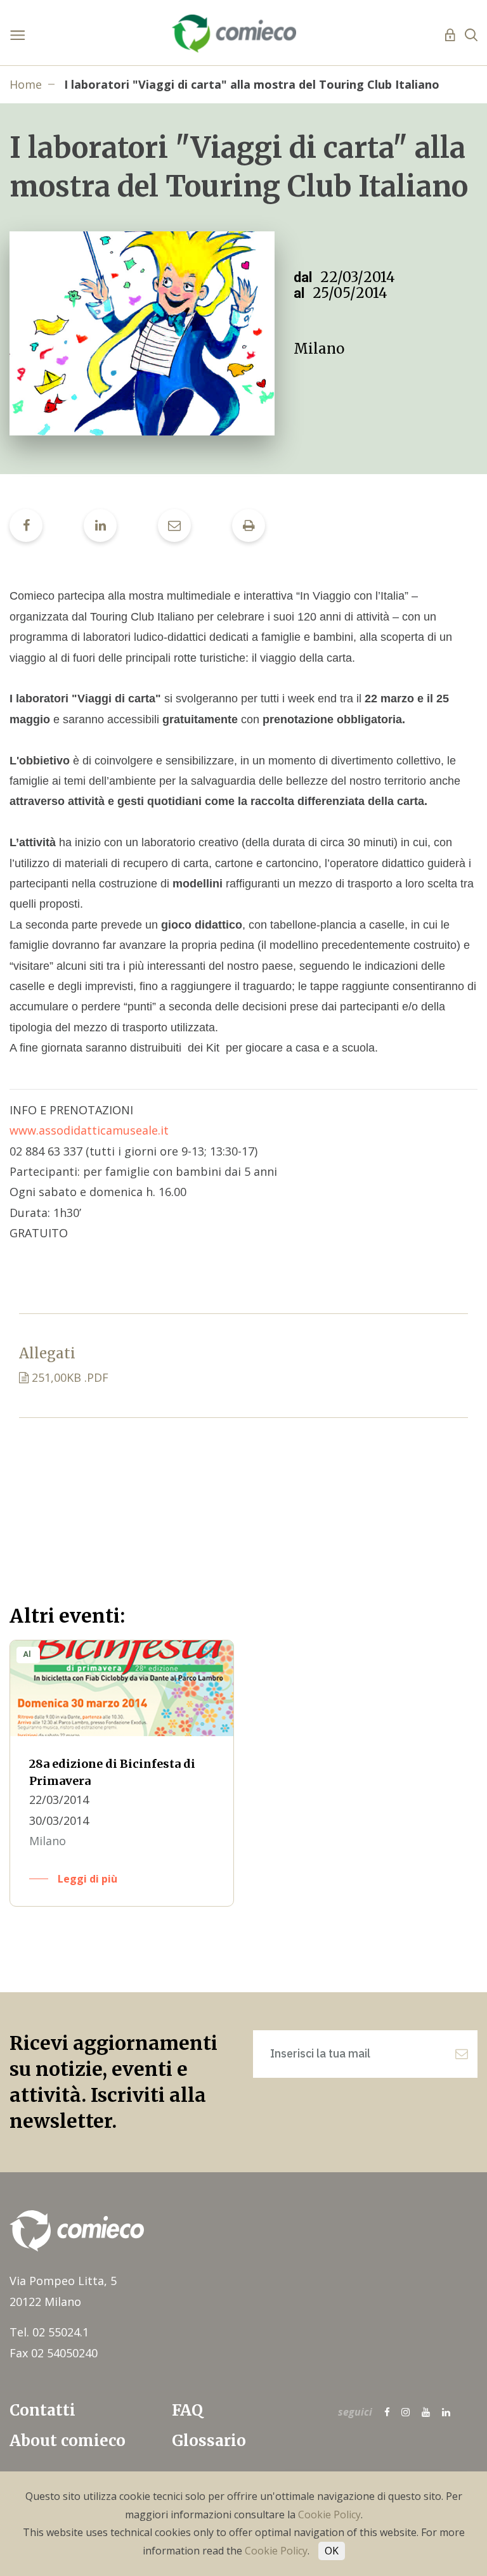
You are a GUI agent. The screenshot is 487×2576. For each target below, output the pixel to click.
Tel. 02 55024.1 (49, 2332)
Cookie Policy (329, 2515)
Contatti (42, 2410)
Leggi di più (88, 1879)
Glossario (209, 2441)
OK (332, 2551)
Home (26, 84)
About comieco (68, 2441)
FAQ (187, 2410)
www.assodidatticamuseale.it (89, 1130)
